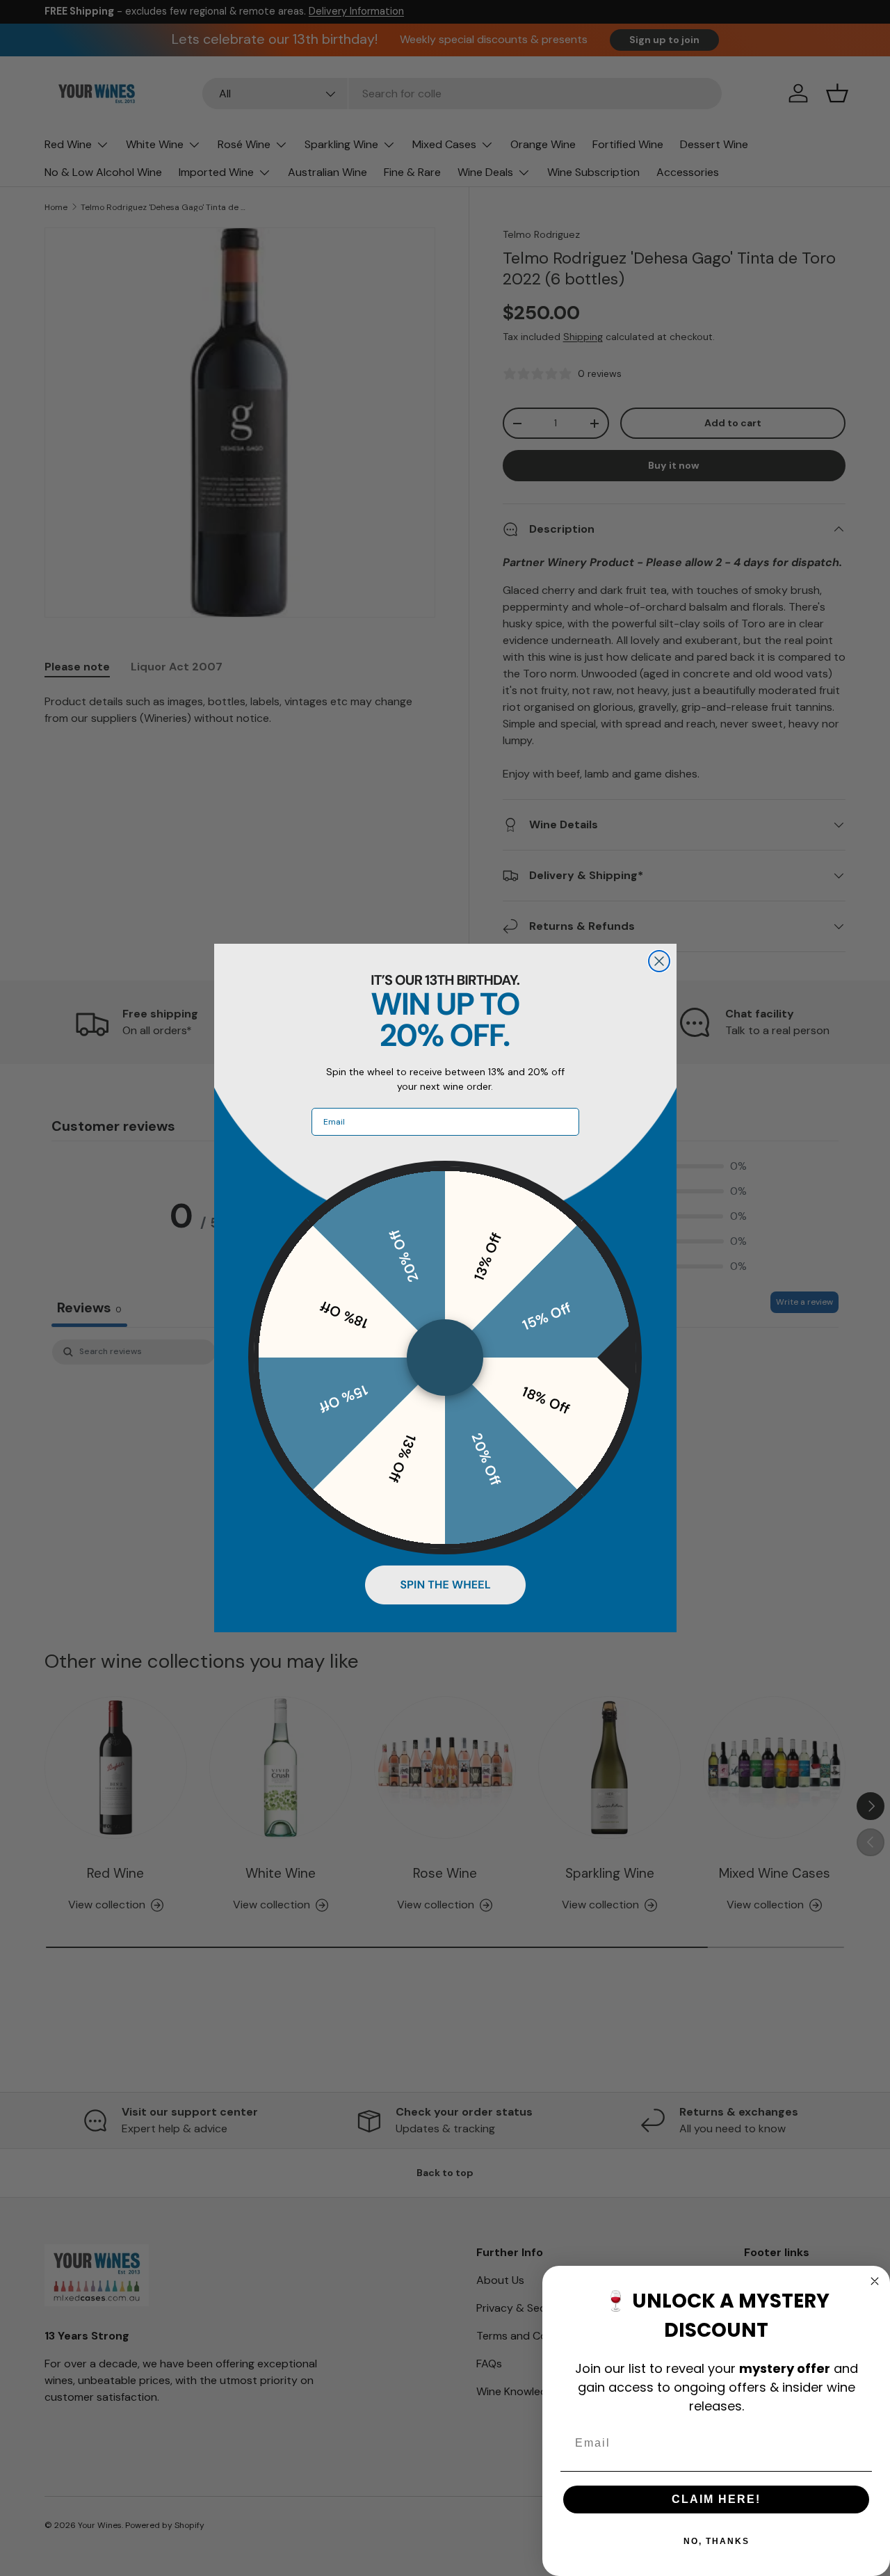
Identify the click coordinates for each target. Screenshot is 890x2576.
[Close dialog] (659, 961)
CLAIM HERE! (716, 2499)
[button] (445, 1585)
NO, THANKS (717, 2541)
